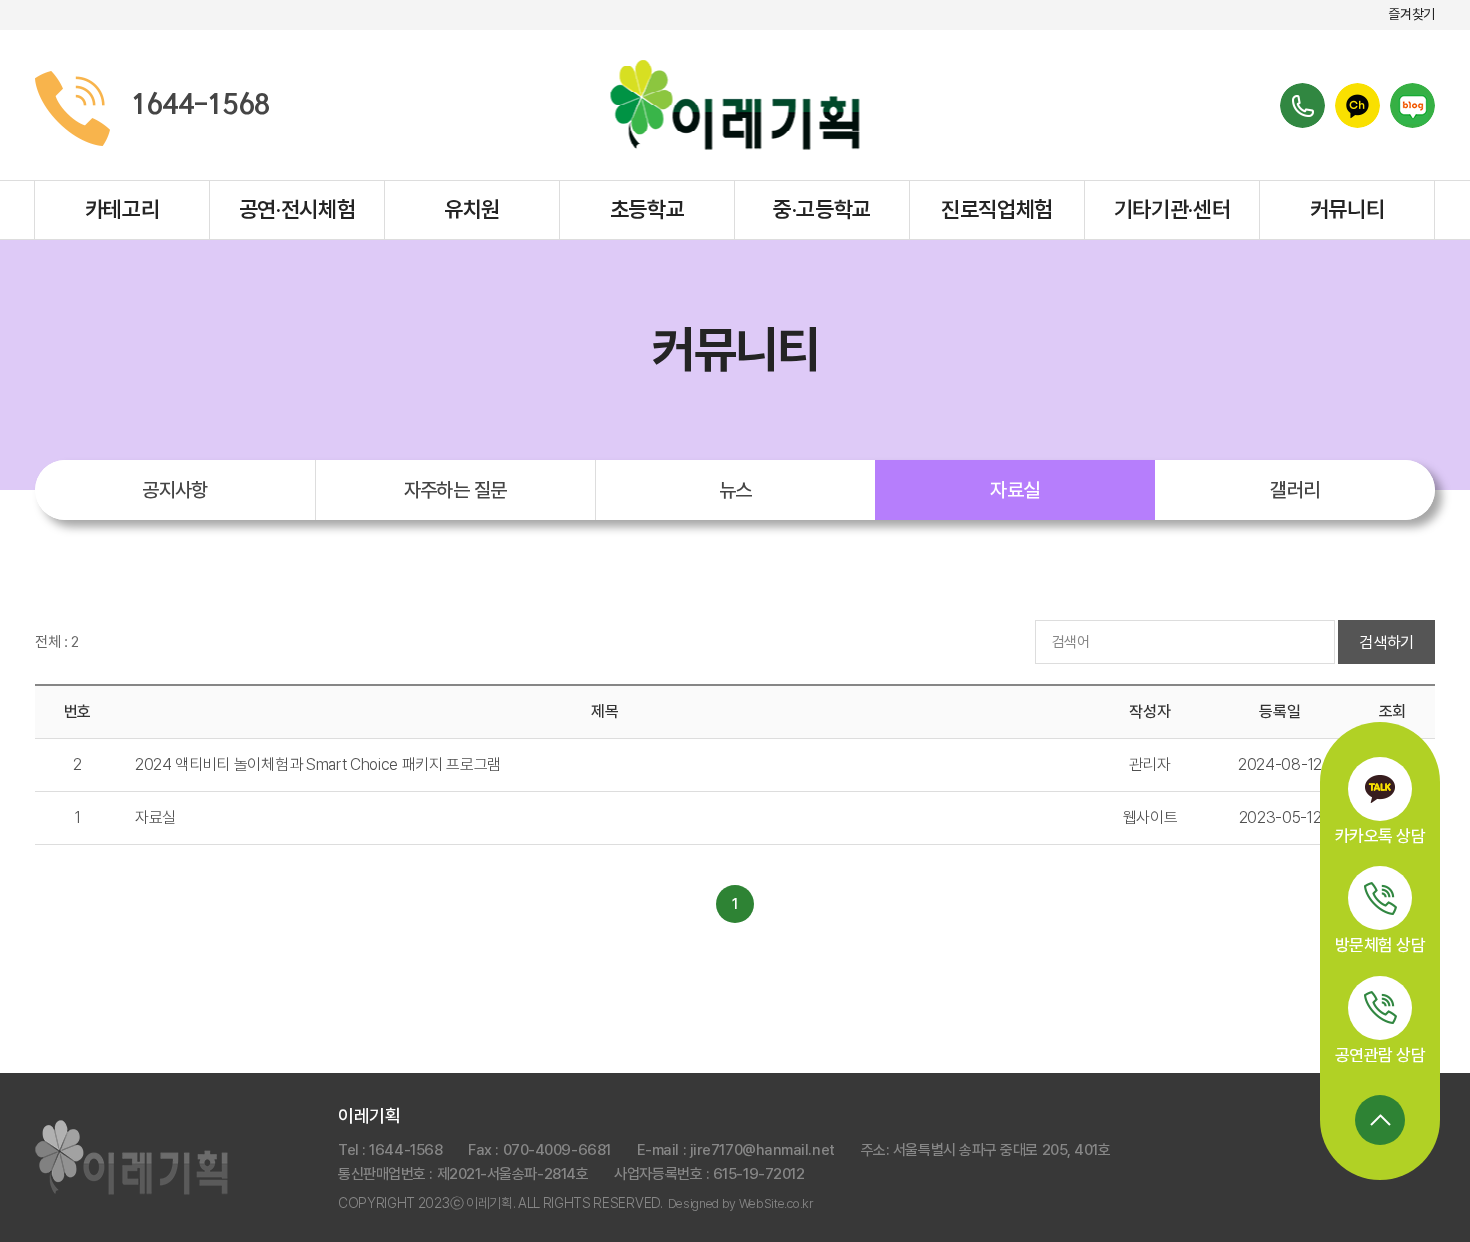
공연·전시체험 (297, 209)
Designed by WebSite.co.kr (740, 1203)
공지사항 (175, 490)
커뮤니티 (1347, 209)
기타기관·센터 (1172, 209)
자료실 (1014, 490)
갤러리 (1294, 490)
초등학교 (647, 209)
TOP (1380, 1120)
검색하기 (1386, 642)
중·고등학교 (822, 209)
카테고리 (122, 209)
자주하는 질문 (455, 490)
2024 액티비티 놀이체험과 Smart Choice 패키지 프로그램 (318, 764)
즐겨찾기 (1411, 14)
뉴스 (735, 490)
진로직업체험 (997, 209)
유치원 (472, 209)
